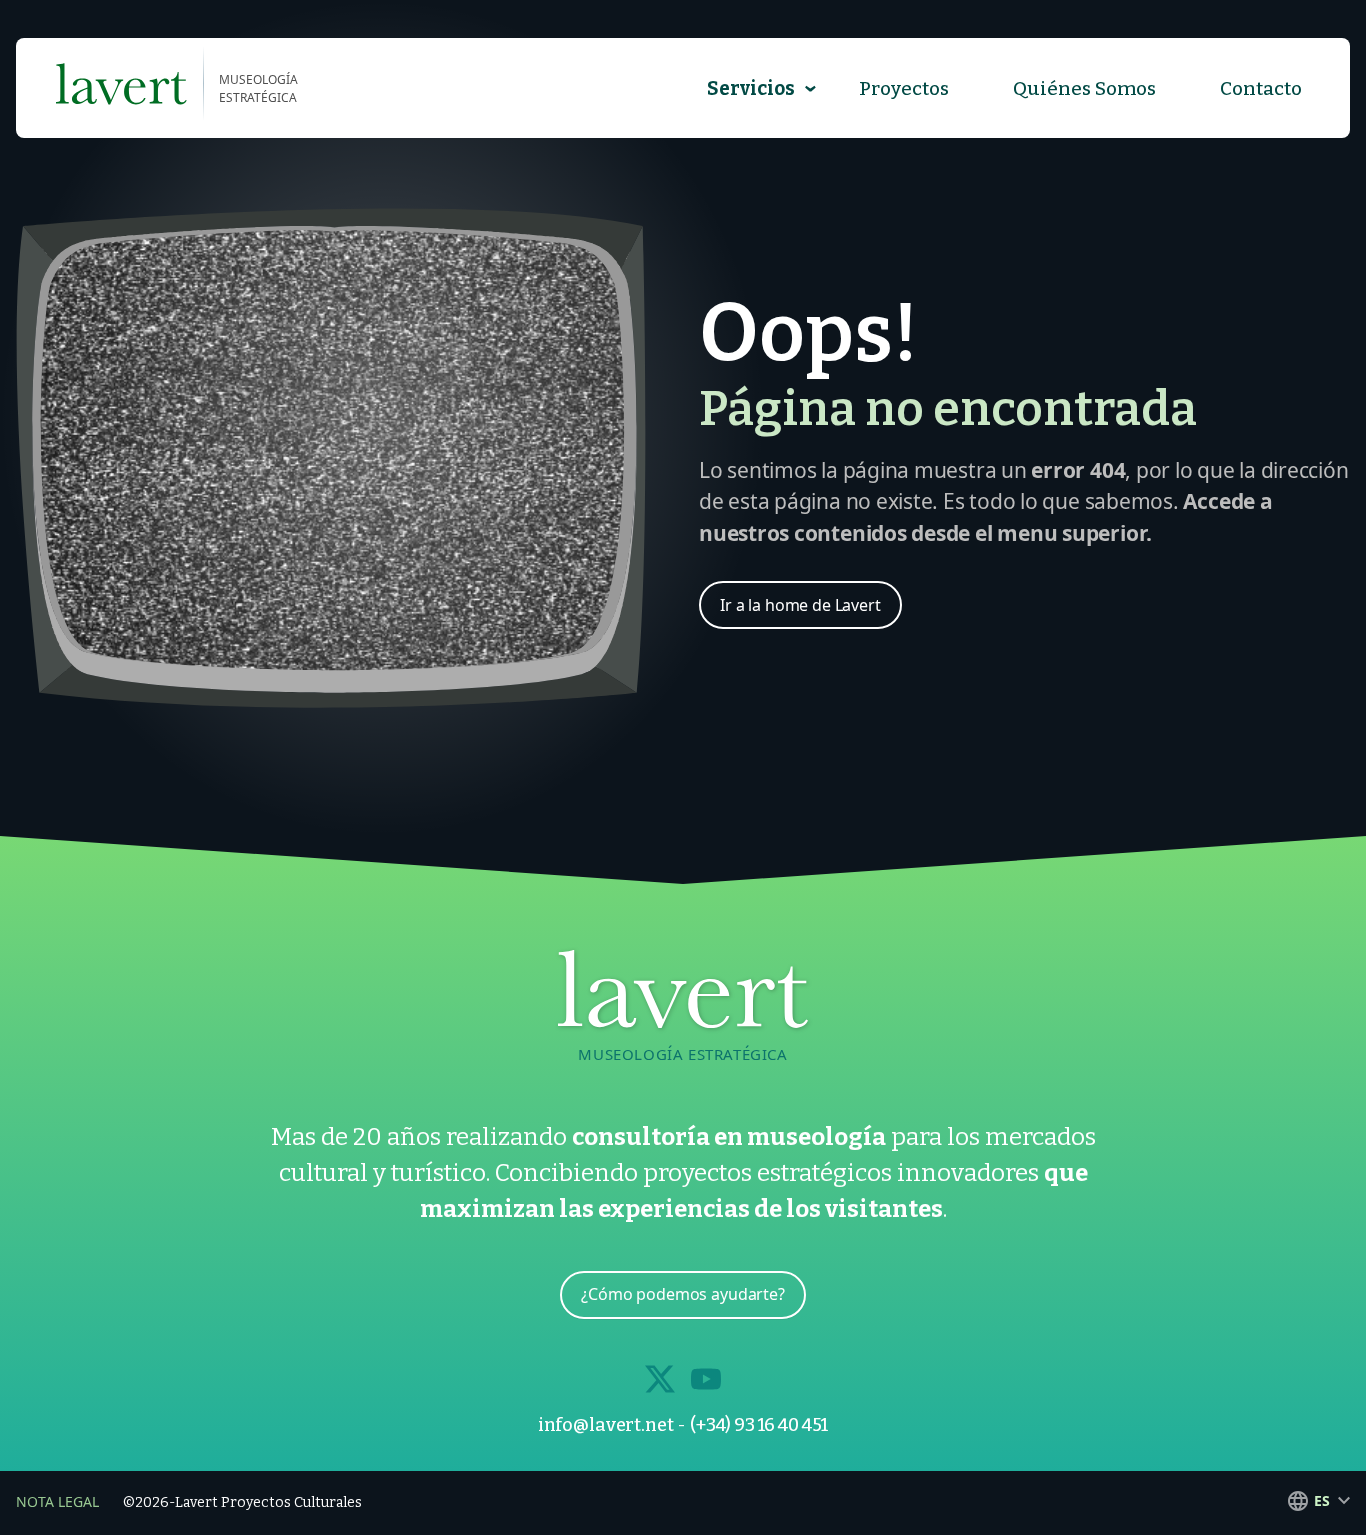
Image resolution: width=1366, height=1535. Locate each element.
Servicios (751, 88)
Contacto (1261, 88)
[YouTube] (706, 1379)
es (1322, 1500)
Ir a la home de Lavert (800, 605)
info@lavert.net (606, 1425)
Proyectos (904, 88)
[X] (660, 1379)
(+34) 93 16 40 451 (759, 1425)
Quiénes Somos (1084, 88)
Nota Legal (57, 1501)
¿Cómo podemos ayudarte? (683, 1294)
